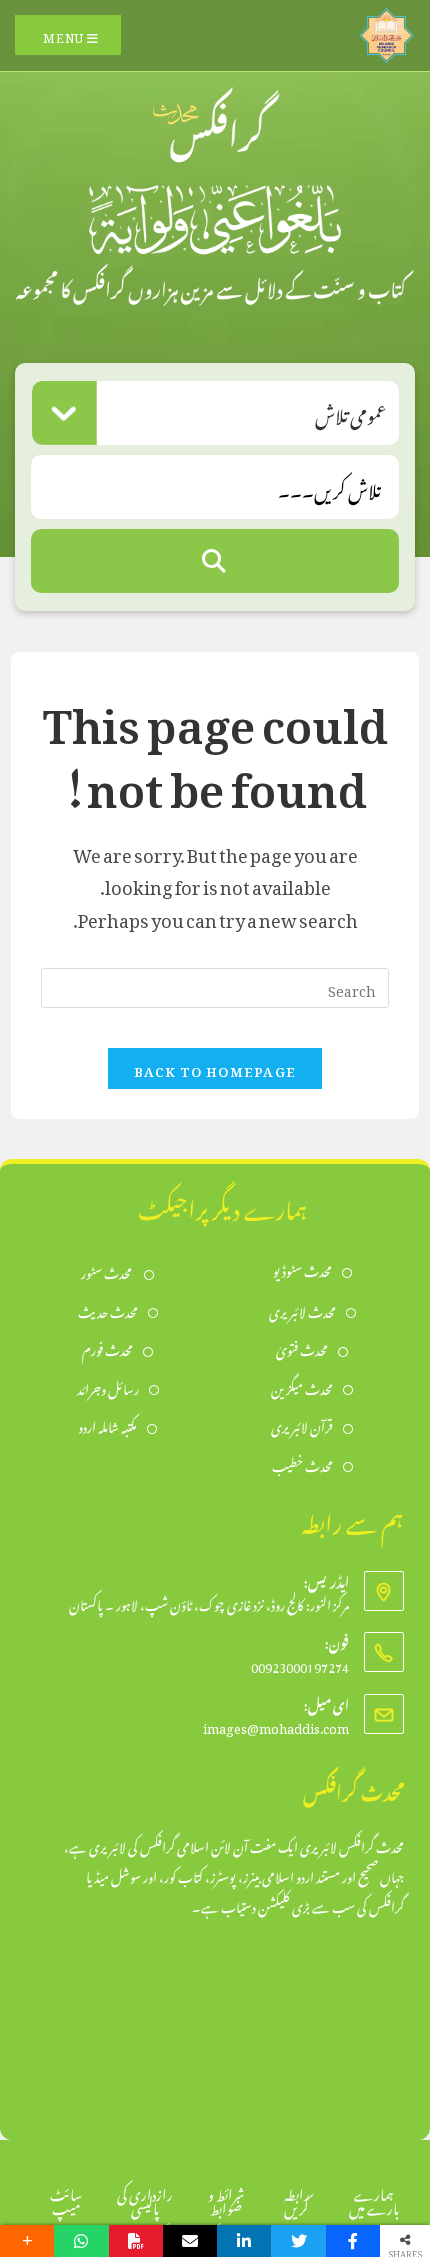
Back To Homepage (215, 1068)
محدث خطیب (302, 1464)
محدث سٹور (107, 1271)
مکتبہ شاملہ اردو (107, 1425)
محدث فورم (107, 1348)
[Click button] (215, 561)
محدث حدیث (108, 1310)
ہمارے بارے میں (374, 2198)
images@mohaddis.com (276, 1725)
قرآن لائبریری (302, 1425)
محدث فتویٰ (302, 1348)
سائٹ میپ (66, 2198)
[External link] (386, 30)
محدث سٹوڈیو (302, 1269)
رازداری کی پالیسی (145, 2198)
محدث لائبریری (302, 1310)
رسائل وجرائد (108, 1387)
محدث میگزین (302, 1387)
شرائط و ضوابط (226, 2198)
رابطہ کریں (297, 2198)
